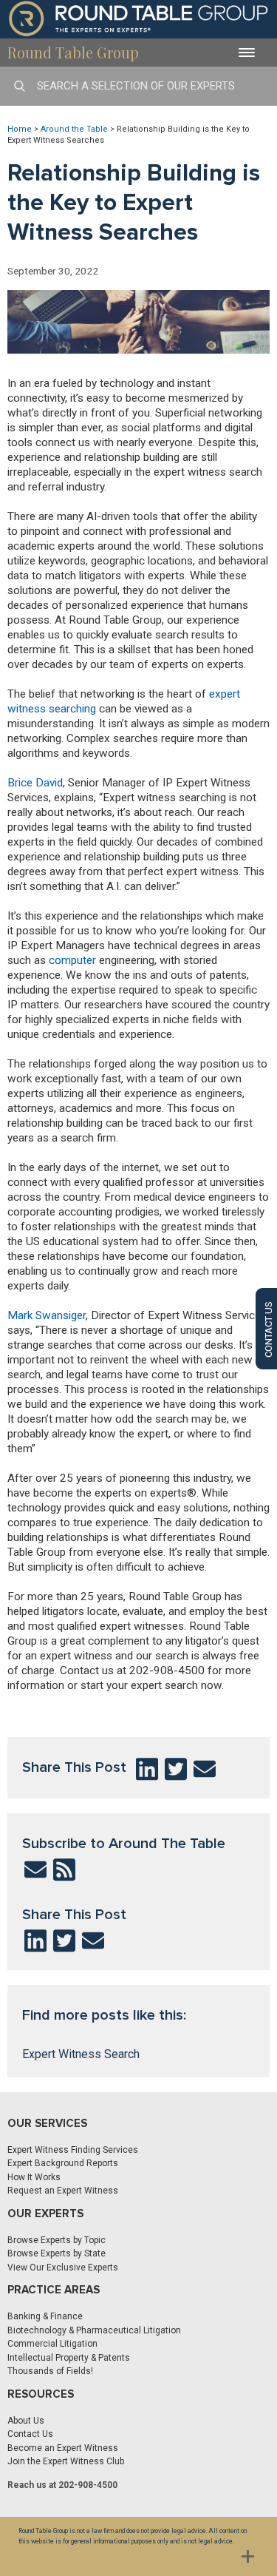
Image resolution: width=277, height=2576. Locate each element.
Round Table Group (73, 52)
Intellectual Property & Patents (69, 2358)
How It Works (34, 2177)
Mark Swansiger (47, 1315)
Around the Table (74, 129)
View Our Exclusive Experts (63, 2268)
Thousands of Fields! (50, 2371)
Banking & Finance (45, 2316)
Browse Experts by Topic (57, 2240)
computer (72, 960)
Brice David (35, 783)
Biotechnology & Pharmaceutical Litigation (94, 2330)
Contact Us (30, 2434)
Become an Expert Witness (63, 2448)
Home (20, 129)
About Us (26, 2421)
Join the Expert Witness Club (66, 2461)
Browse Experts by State (57, 2253)
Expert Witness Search (81, 2054)
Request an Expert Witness (63, 2191)
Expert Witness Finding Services (73, 2150)
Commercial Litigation (52, 2344)
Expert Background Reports (63, 2163)
